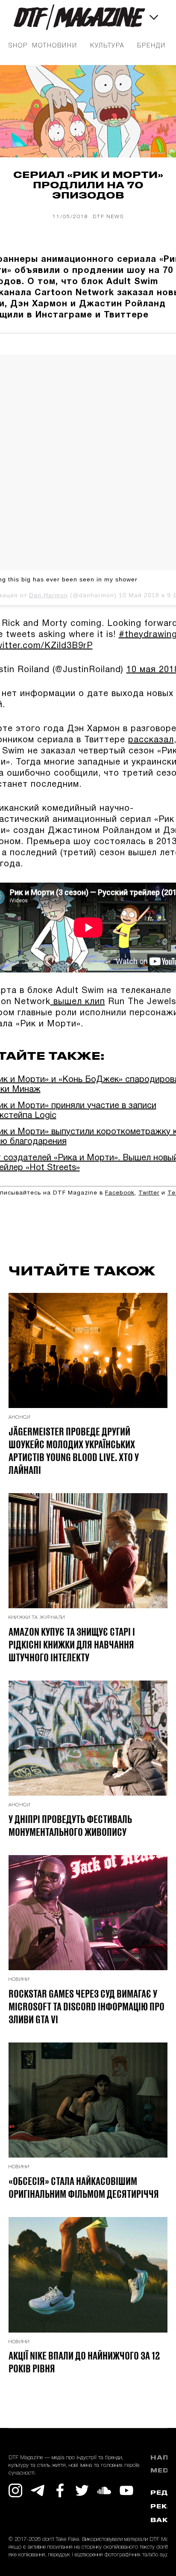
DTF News (108, 217)
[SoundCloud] (104, 2490)
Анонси (19, 1417)
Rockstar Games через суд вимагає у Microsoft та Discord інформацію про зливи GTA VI (87, 2006)
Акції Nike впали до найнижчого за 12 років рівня (84, 2362)
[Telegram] (38, 2490)
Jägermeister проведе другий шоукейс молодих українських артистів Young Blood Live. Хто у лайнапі (74, 1450)
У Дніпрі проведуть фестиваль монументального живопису (70, 1825)
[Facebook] (60, 2490)
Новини (62, 46)
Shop (18, 46)
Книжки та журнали (37, 1618)
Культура (107, 46)
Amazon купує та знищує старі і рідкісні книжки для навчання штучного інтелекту (72, 1644)
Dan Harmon (48, 595)
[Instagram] (15, 2490)
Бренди (151, 46)
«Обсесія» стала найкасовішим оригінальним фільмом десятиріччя (84, 2187)
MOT (40, 46)
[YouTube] (126, 2490)
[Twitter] (82, 2490)
